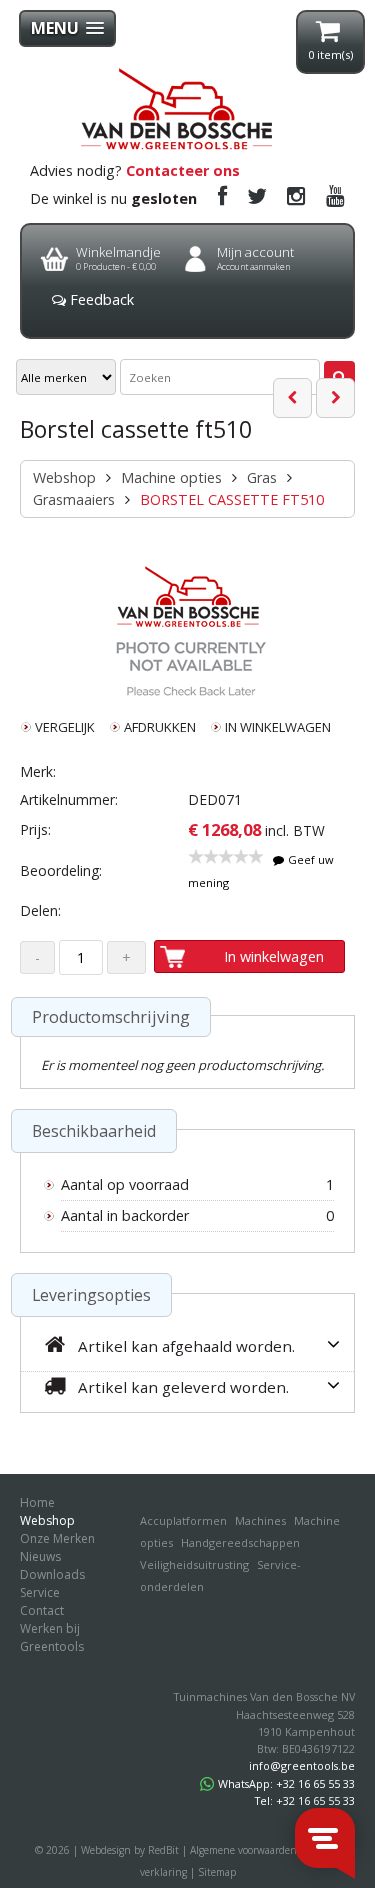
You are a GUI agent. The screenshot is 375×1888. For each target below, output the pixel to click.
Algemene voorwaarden (243, 1850)
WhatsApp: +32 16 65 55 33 (286, 1783)
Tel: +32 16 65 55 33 (305, 1800)
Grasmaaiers (74, 499)
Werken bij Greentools (52, 1637)
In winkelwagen (274, 956)
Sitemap (217, 1872)
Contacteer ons (183, 170)
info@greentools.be (302, 1765)
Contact (42, 1610)
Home (37, 1502)
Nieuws (40, 1556)
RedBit (163, 1850)
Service (40, 1592)
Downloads (52, 1574)
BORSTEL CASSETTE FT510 (232, 499)
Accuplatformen (183, 1520)
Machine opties (171, 477)
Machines (260, 1520)
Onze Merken (57, 1538)
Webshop (64, 477)
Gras (262, 477)
